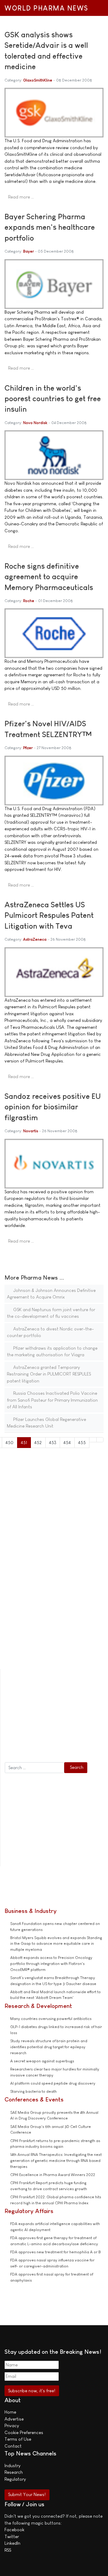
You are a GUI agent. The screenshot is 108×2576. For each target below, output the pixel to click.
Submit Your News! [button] (27, 2494)
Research (14, 2472)
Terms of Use (18, 2439)
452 (38, 1442)
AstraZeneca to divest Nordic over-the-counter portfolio (50, 1332)
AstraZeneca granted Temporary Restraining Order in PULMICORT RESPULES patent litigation (49, 1374)
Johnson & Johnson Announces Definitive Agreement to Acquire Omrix (51, 1294)
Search (77, 1767)
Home (10, 2412)
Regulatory (15, 2479)
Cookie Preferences (24, 2432)
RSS (8, 2550)
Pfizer (28, 748)
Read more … (21, 197)
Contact (13, 2446)
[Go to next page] (93, 1440)
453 (53, 1442)
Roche (29, 601)
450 (9, 1442)
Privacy (12, 2425)
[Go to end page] (100, 1440)
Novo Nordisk (35, 423)
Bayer (28, 251)
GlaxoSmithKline (38, 80)
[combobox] (34, 1768)
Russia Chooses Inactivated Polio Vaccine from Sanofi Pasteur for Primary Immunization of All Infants (52, 1400)
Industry (12, 2465)
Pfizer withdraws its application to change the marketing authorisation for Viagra (52, 1351)
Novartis (31, 1131)
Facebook (14, 2530)
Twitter (12, 2536)
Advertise (14, 2419)
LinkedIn (12, 2543)
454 (67, 1442)
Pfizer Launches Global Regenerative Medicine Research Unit (46, 1423)
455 (82, 1442)
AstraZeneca (35, 939)
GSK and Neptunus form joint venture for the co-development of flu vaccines (51, 1313)
